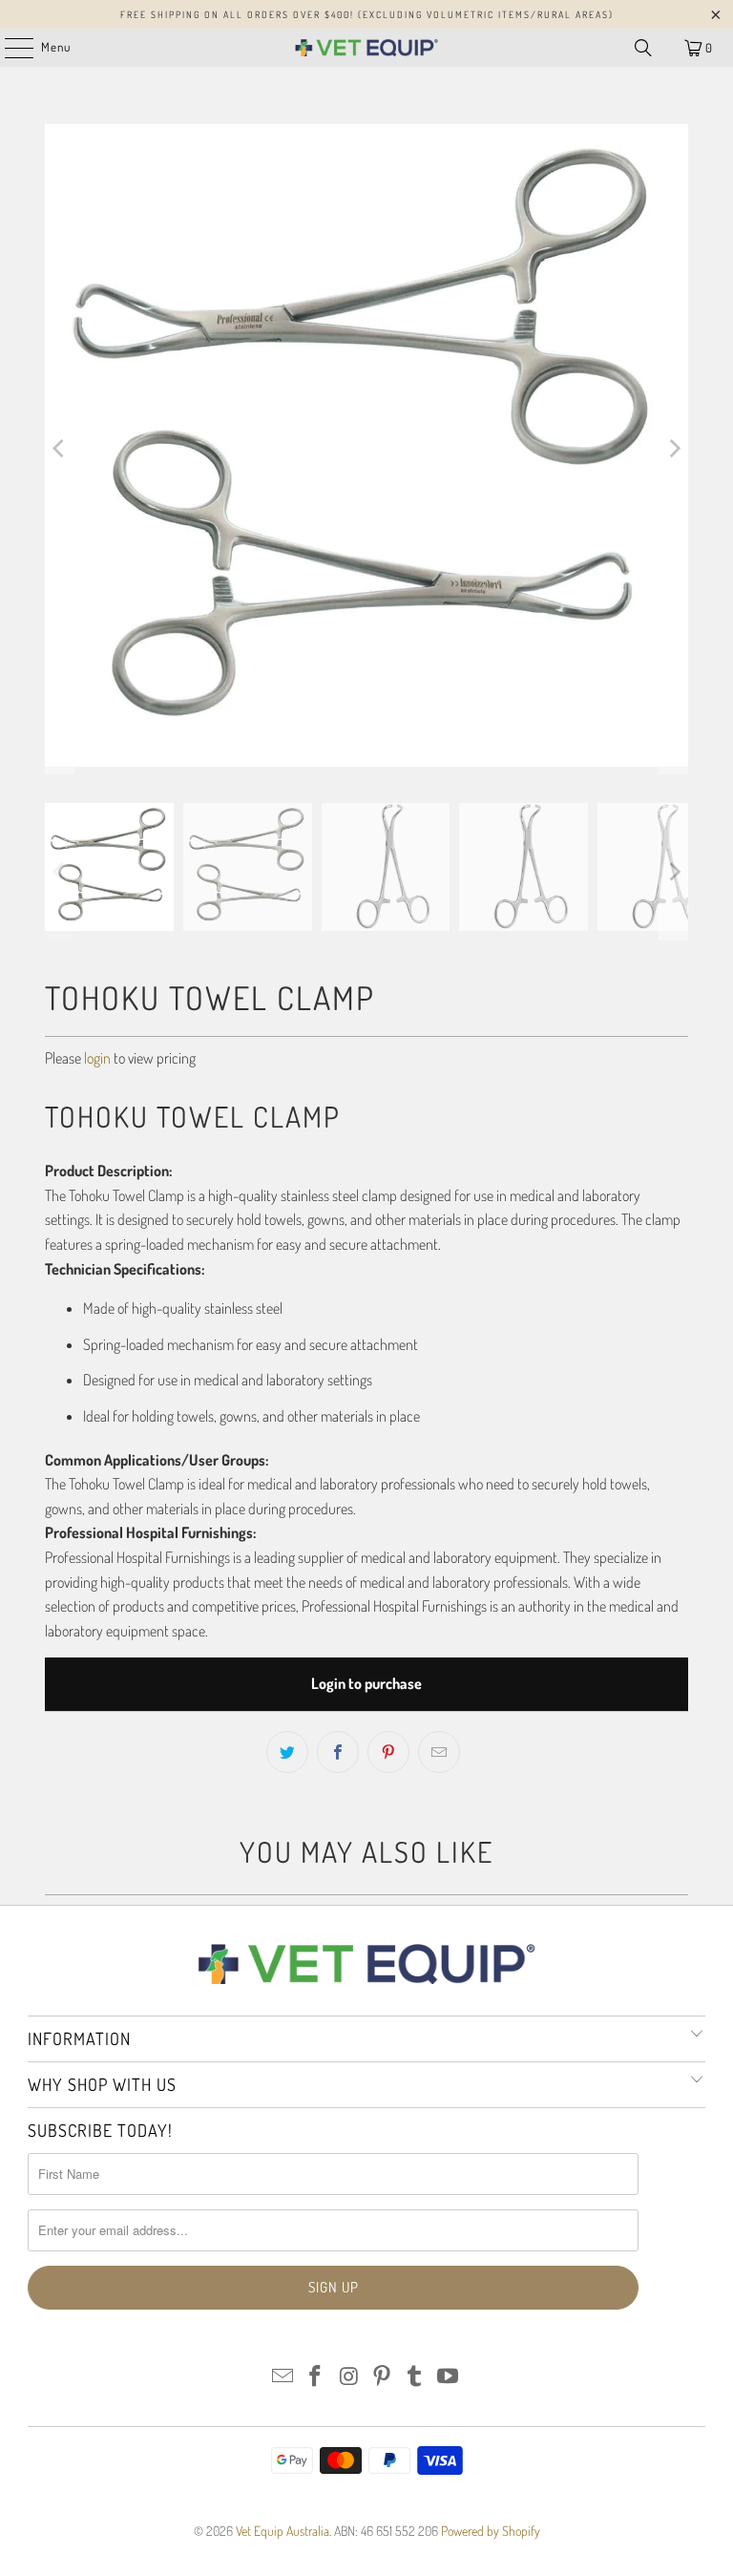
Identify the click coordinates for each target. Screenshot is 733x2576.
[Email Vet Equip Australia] (283, 2377)
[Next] (674, 449)
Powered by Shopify (491, 2531)
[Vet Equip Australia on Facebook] (316, 2377)
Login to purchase (366, 1683)
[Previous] (59, 449)
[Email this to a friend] (439, 1752)
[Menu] (9, 48)
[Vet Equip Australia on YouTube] (449, 2377)
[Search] (643, 48)
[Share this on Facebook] (338, 1752)
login (97, 1058)
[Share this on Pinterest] (388, 1752)
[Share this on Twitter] (287, 1752)
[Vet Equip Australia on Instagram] (349, 2377)
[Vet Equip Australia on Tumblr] (415, 2377)
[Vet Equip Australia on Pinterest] (383, 2377)
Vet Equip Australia (283, 2531)
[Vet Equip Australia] (366, 48)
